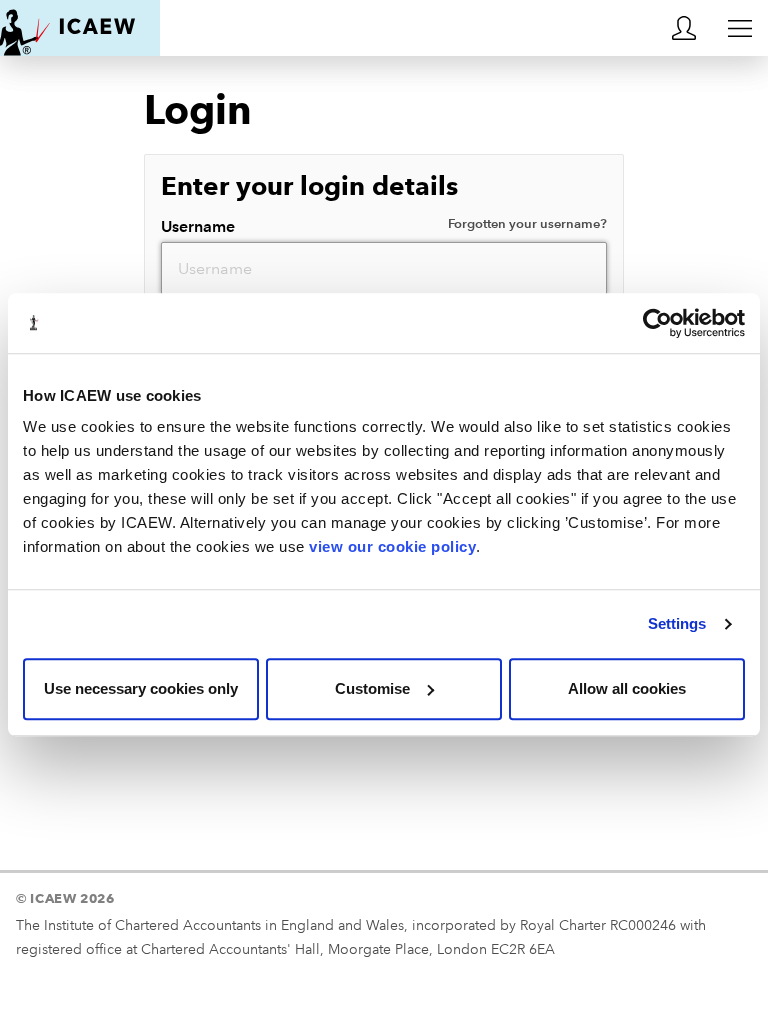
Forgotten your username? (527, 224)
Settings (677, 623)
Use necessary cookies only (141, 688)
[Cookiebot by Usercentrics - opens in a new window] (657, 323)
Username (384, 226)
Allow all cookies (627, 688)
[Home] (80, 28)
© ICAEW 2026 (65, 898)
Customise (372, 688)
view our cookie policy (392, 546)
